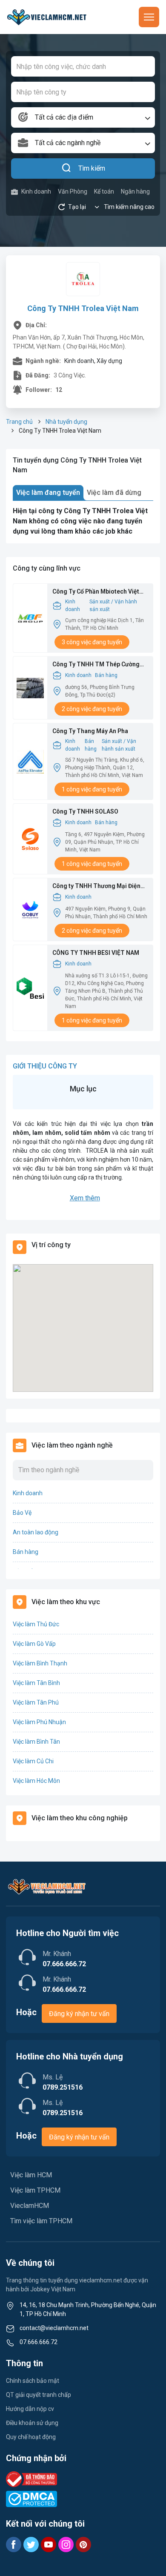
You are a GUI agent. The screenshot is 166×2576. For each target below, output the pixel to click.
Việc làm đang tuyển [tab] (48, 493)
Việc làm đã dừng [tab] (114, 493)
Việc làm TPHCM (35, 2190)
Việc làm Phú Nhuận (39, 1722)
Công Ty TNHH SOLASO (85, 811)
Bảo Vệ (22, 1513)
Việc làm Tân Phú (36, 1702)
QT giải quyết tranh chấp (39, 2395)
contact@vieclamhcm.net (54, 2328)
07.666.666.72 (39, 2342)
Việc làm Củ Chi (33, 1761)
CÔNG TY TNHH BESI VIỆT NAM (96, 953)
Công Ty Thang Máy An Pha (90, 731)
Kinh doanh (36, 191)
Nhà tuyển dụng (66, 422)
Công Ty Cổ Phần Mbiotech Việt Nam (96, 592)
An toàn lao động (36, 1532)
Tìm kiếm (92, 168)
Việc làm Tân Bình (36, 1683)
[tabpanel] (83, 521)
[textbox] (83, 117)
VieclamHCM (30, 2206)
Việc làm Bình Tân (36, 1742)
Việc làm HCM (31, 2175)
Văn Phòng (73, 191)
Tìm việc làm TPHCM (41, 2221)
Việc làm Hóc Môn (36, 1781)
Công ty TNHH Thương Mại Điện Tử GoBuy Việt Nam (96, 887)
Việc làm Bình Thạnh (40, 1663)
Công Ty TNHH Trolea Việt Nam (83, 308)
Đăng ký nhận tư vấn (79, 2014)
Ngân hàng (135, 191)
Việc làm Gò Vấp (34, 1644)
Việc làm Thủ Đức (36, 1624)
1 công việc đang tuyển (92, 789)
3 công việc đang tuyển (92, 642)
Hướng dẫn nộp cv (30, 2409)
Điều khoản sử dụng (32, 2423)
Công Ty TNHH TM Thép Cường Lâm (96, 665)
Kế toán (104, 191)
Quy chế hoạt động (31, 2437)
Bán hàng (106, 675)
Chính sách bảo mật (33, 2381)
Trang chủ (19, 422)
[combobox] (83, 117)
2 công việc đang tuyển (92, 709)
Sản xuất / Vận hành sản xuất (113, 605)
